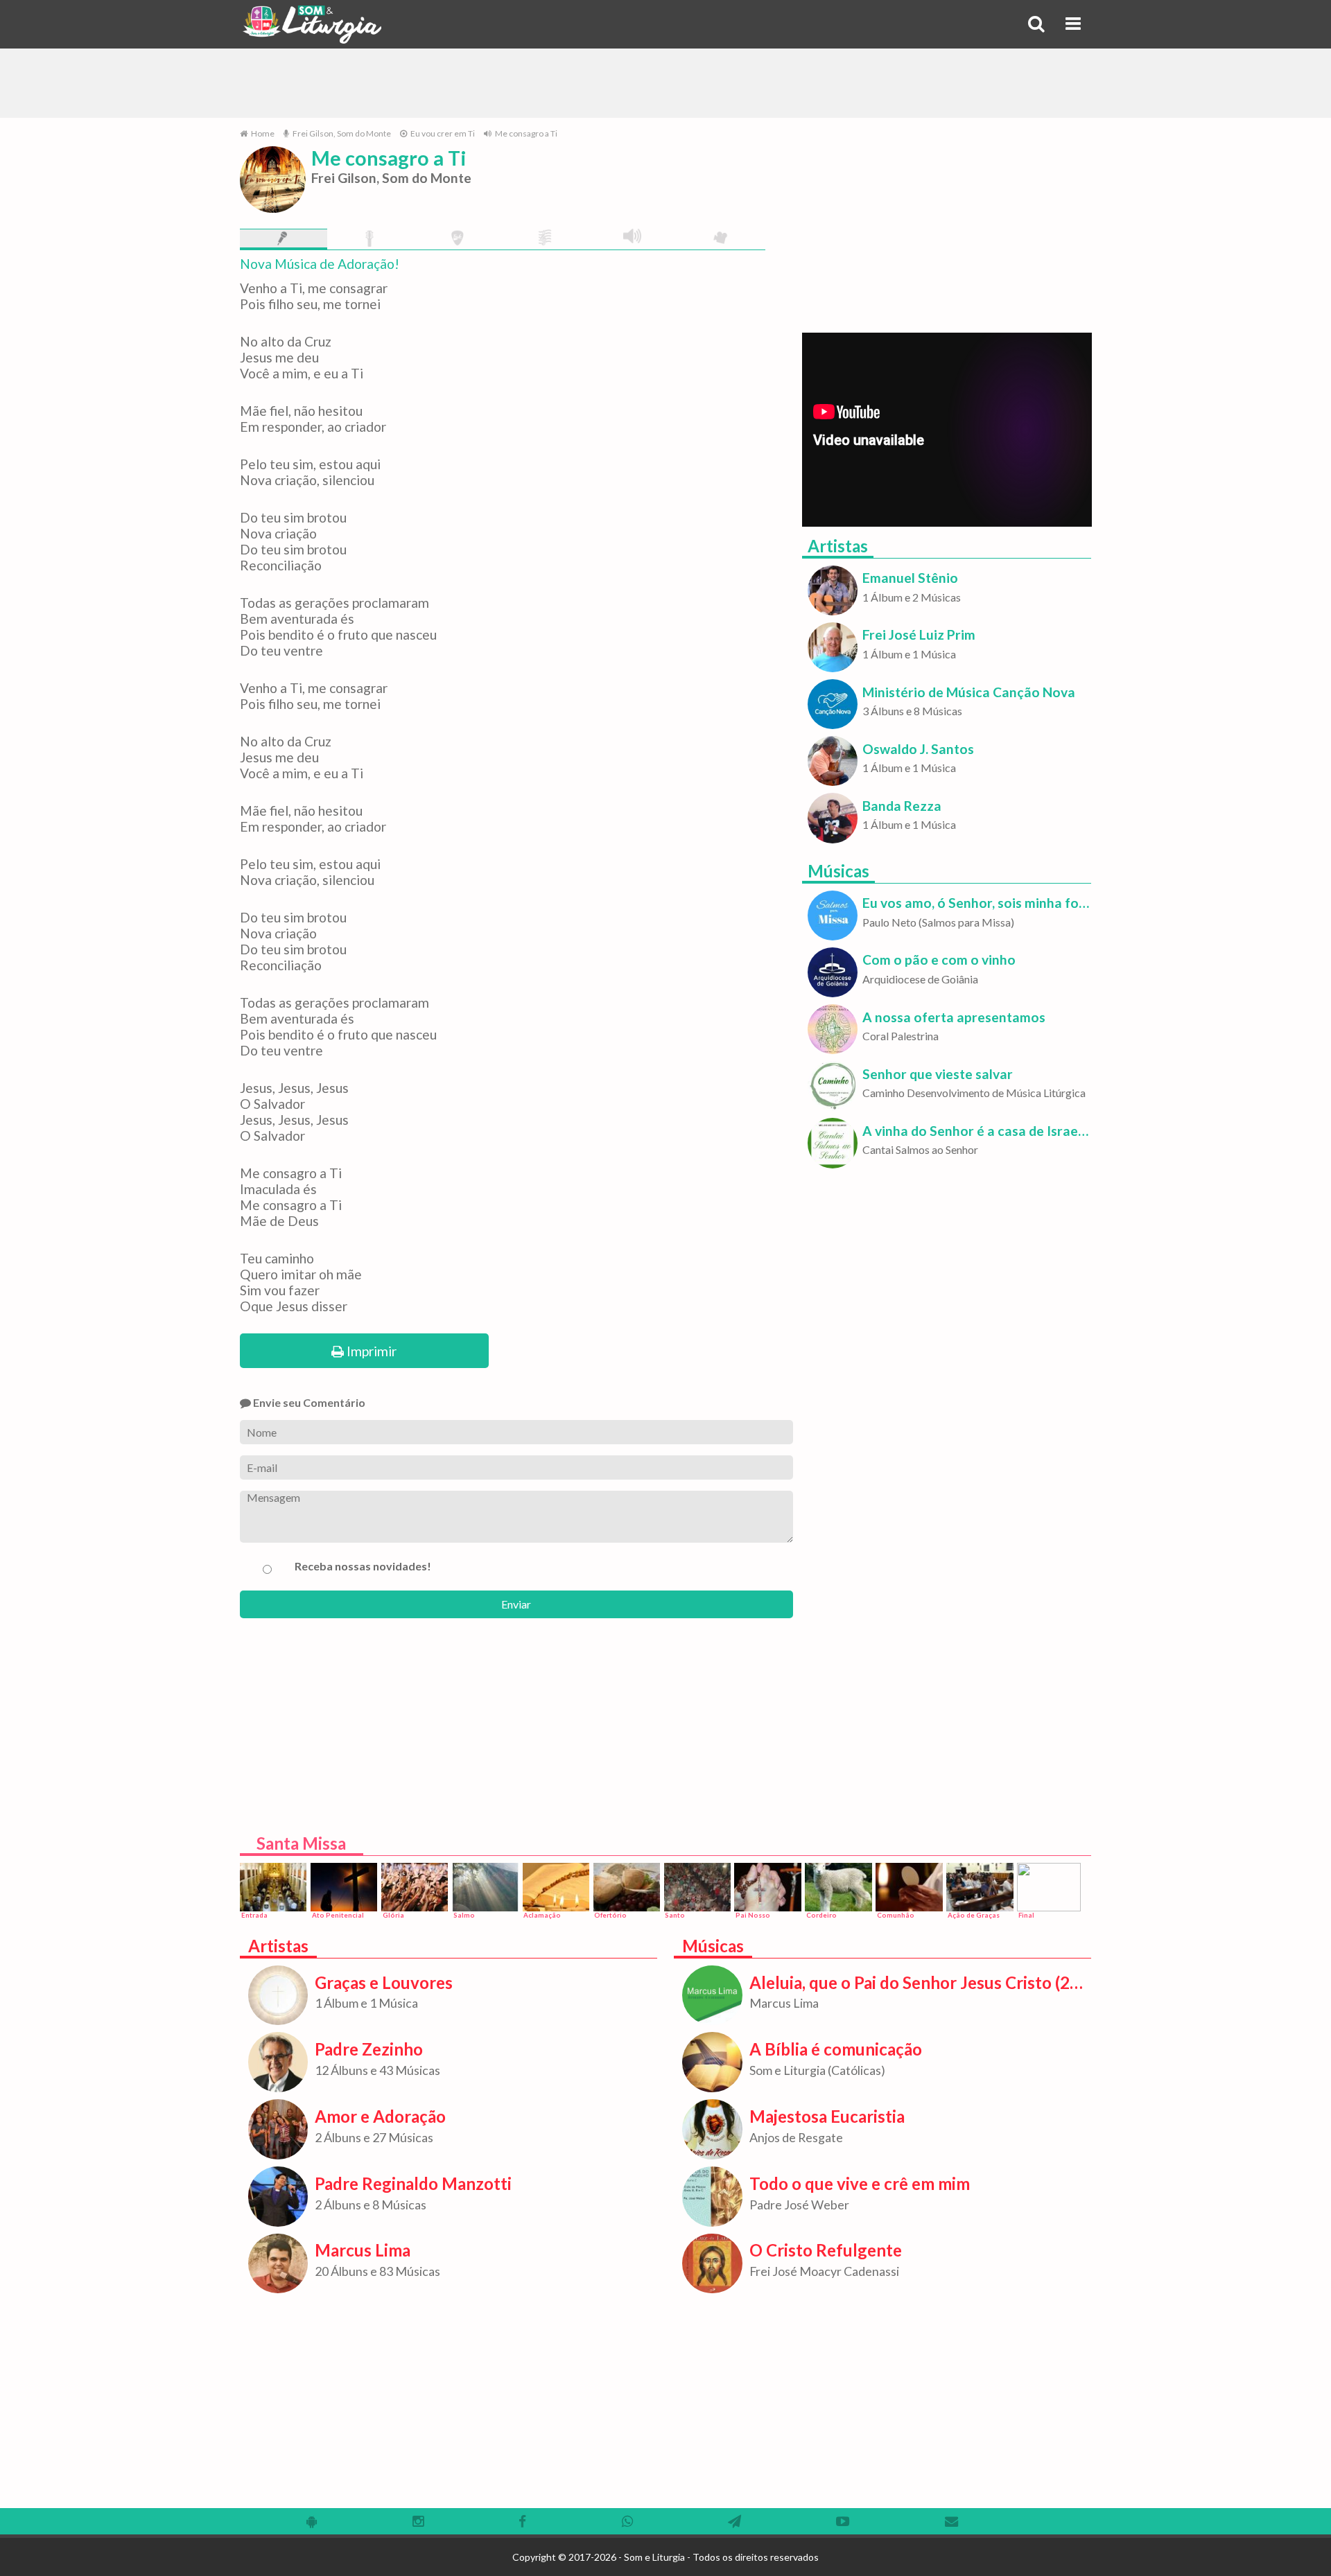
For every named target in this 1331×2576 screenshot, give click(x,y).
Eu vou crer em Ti (442, 133)
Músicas (838, 871)
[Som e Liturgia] (312, 24)
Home (262, 133)
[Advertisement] (665, 83)
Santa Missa (301, 1843)
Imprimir (370, 1351)
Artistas (838, 546)
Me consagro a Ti (525, 133)
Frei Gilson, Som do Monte (341, 133)
